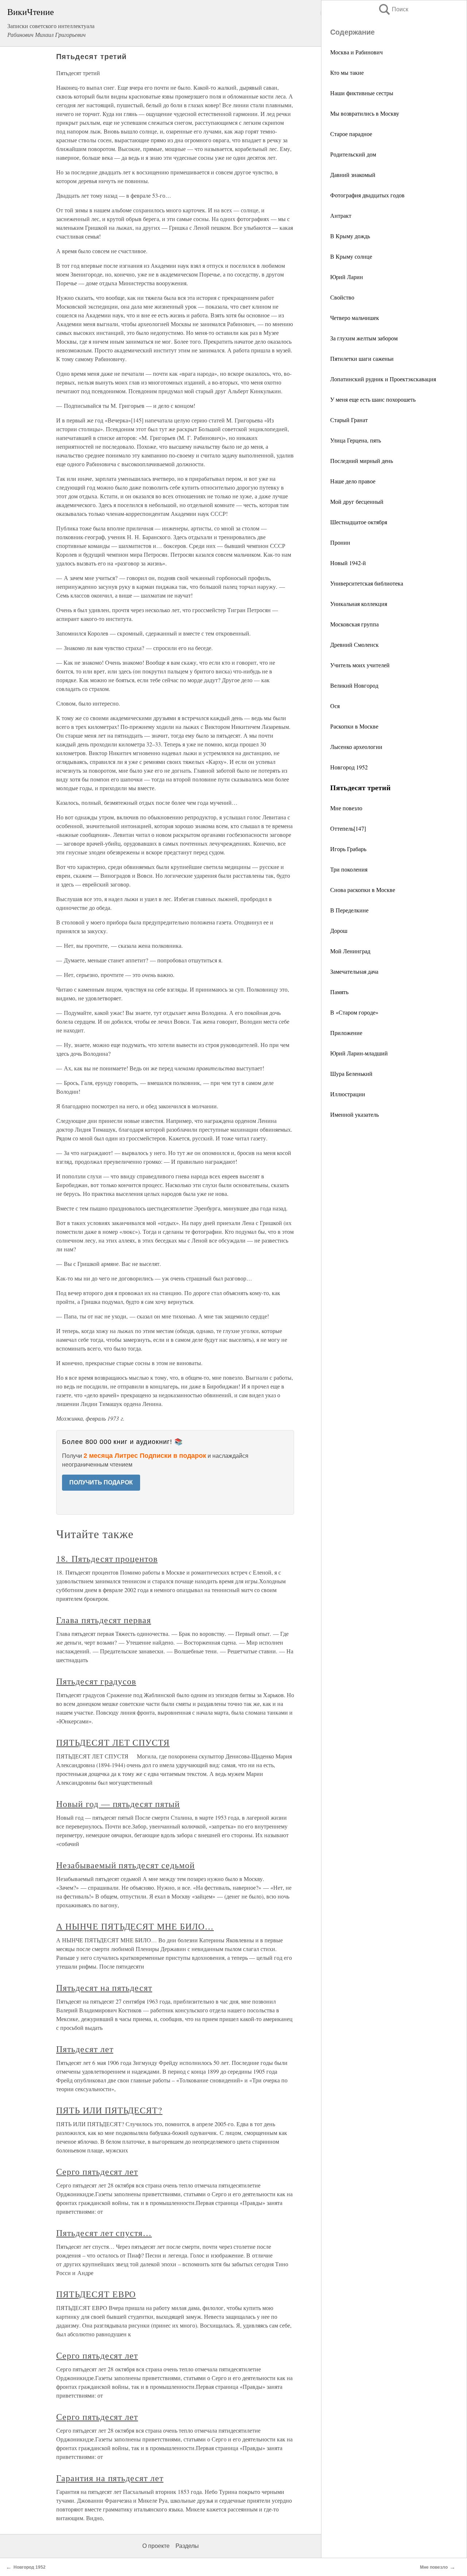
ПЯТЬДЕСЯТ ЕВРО (96, 2294)
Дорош (339, 930)
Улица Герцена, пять (356, 440)
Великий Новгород (354, 685)
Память (339, 992)
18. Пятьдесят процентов (107, 1559)
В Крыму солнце (351, 256)
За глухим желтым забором (364, 338)
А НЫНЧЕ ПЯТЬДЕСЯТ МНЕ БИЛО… (135, 1926)
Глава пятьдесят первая (104, 1620)
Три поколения (349, 869)
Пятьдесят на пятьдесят (104, 1988)
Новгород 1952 (349, 767)
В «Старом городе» (354, 1012)
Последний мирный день (362, 461)
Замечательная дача (354, 971)
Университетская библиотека (367, 583)
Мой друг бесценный (357, 501)
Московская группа (354, 624)
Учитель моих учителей (360, 665)
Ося (335, 706)
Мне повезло (346, 808)
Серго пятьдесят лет (97, 2171)
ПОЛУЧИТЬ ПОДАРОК (101, 1482)
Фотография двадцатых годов (367, 195)
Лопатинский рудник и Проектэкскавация (383, 379)
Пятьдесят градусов (96, 1681)
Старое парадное (351, 134)
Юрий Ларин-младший (359, 1053)
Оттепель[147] (348, 828)
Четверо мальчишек (355, 318)
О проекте (156, 2546)
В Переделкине (349, 910)
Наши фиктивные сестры (362, 93)
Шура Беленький (351, 1073)
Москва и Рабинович (356, 52)
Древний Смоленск (354, 644)
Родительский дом (353, 154)
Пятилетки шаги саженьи (362, 358)
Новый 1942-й (348, 563)
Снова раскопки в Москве (363, 890)
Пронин (340, 542)
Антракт (341, 215)
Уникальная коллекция (359, 604)
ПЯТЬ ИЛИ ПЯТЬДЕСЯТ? (109, 2110)
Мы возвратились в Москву (365, 113)
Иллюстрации (348, 1094)
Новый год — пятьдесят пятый (118, 1804)
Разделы (187, 2546)
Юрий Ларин (347, 277)
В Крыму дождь (350, 236)
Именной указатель (354, 1114)
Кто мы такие (347, 72)
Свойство (342, 297)
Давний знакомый (353, 175)
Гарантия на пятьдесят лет (110, 2478)
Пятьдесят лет (85, 2049)
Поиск (393, 9)
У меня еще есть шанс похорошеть (373, 399)
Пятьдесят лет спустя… (104, 2233)
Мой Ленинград (350, 951)
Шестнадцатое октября (359, 522)
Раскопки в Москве (354, 726)
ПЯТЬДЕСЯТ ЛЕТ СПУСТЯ (113, 1742)
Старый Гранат (349, 420)
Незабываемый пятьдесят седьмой (126, 1865)
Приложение (346, 1033)
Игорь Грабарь (348, 849)
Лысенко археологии (356, 747)
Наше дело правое (353, 481)
